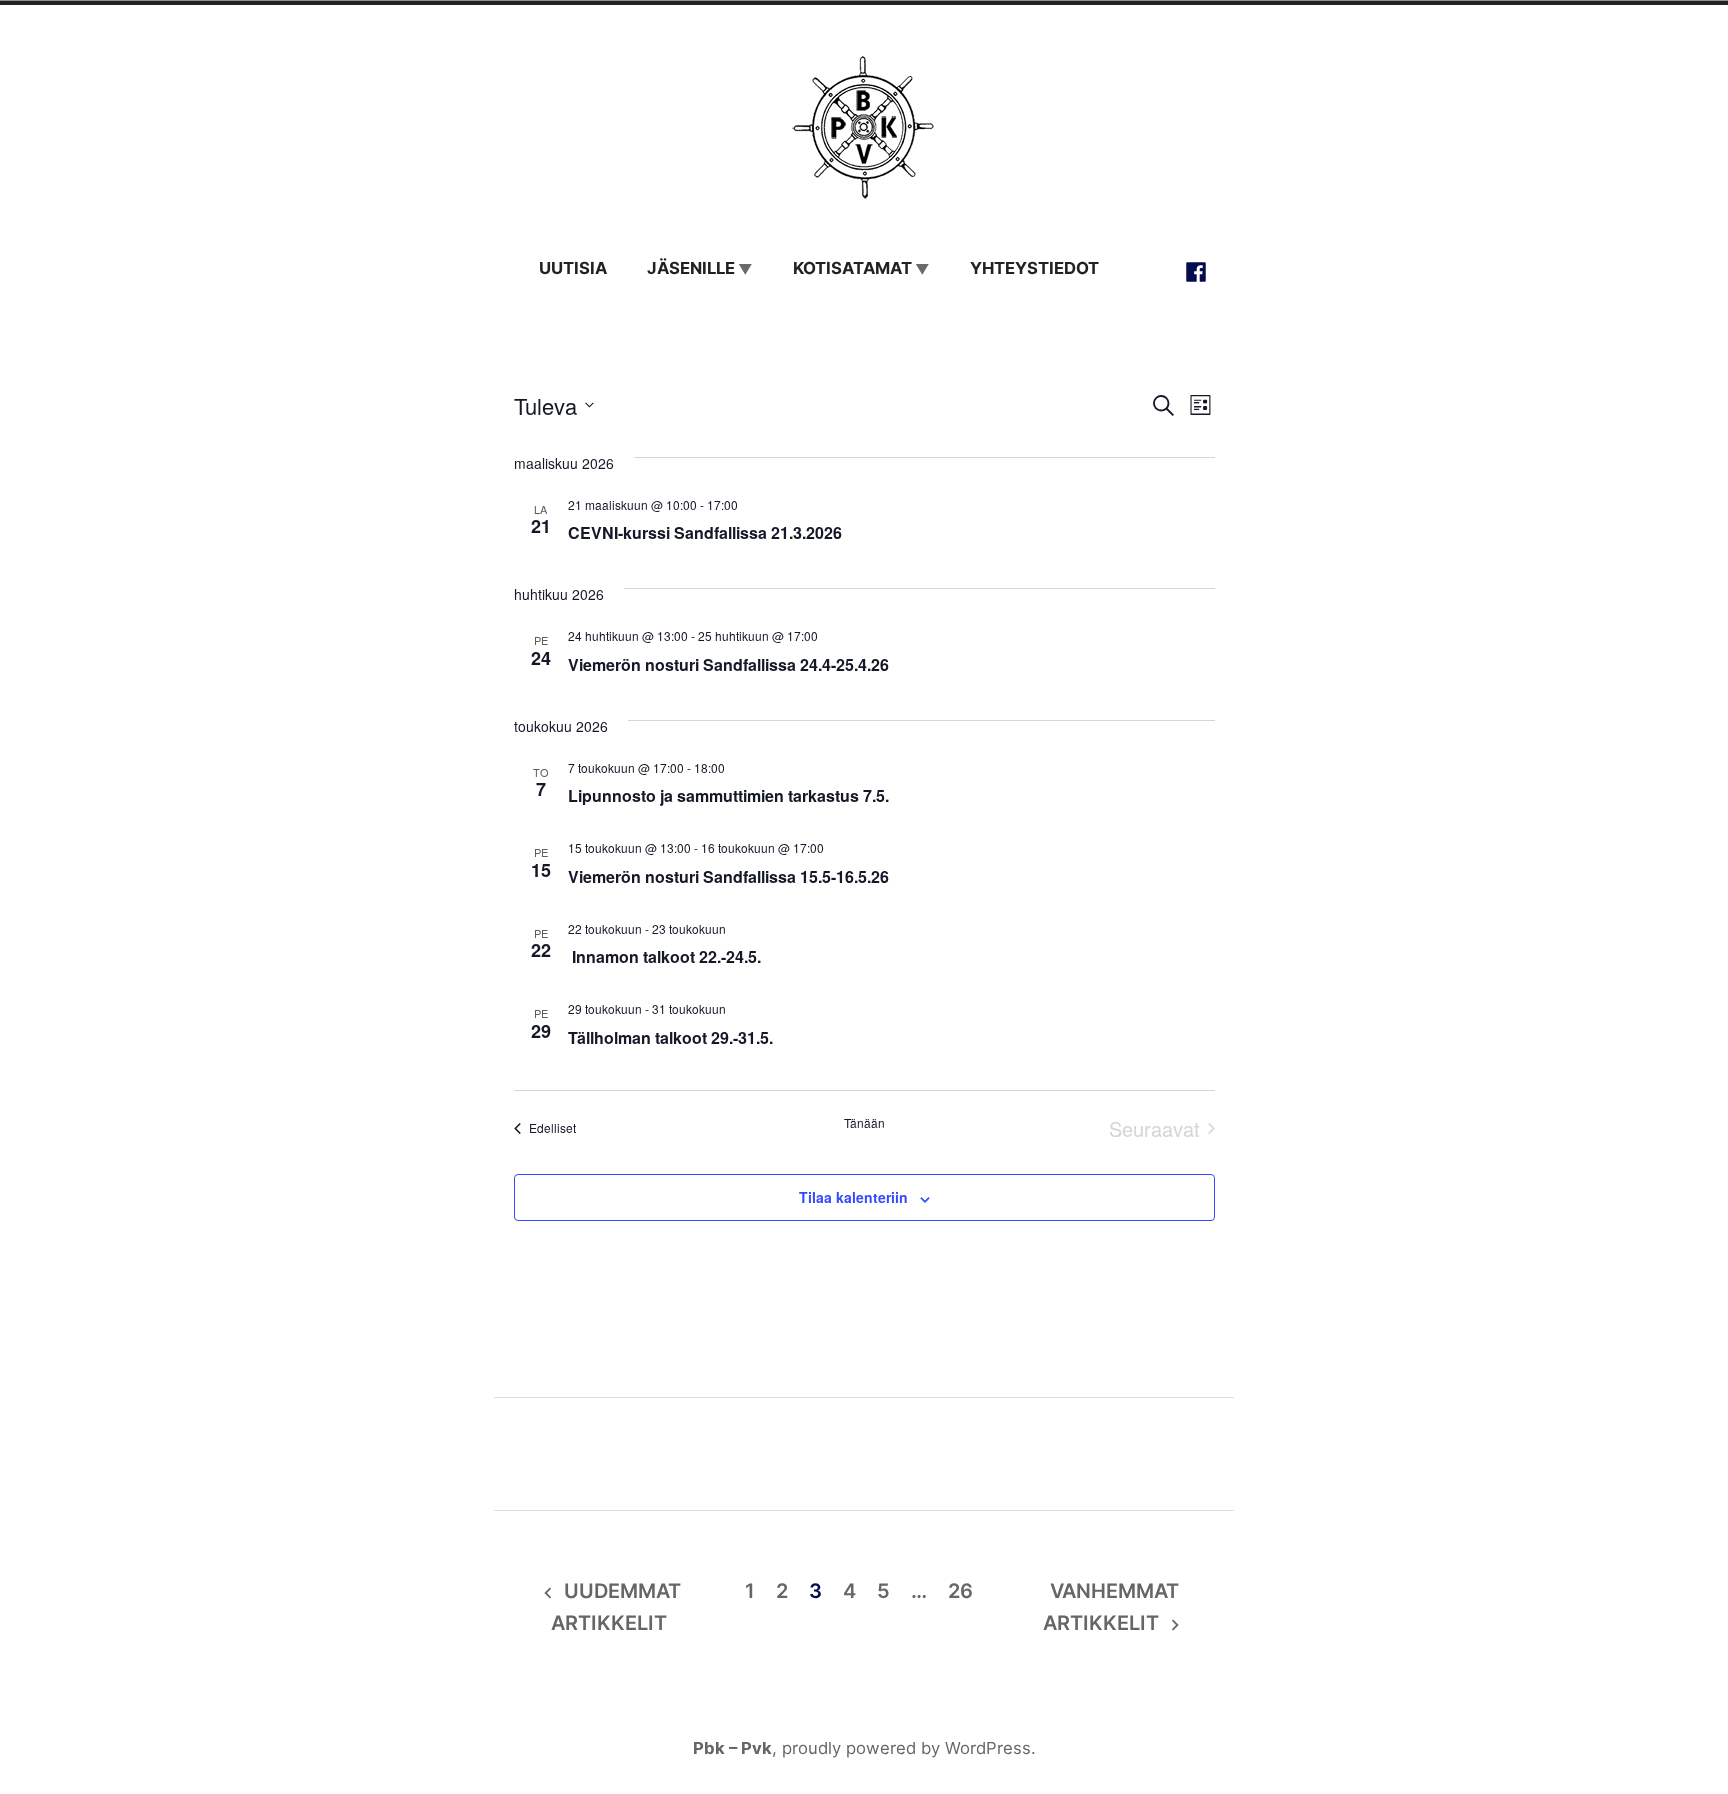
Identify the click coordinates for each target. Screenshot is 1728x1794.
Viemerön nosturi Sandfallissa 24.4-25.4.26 (728, 664)
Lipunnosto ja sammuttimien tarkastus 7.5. (728, 795)
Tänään (864, 1123)
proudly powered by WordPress (906, 1748)
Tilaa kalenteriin (853, 1197)
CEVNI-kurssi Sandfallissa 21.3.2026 (705, 532)
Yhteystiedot (1034, 268)
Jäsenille (691, 268)
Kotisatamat (852, 268)
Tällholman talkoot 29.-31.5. (670, 1037)
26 (960, 1591)
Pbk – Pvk (732, 1748)
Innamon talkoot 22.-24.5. (664, 956)
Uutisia (573, 268)
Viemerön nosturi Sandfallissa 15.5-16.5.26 (728, 876)
